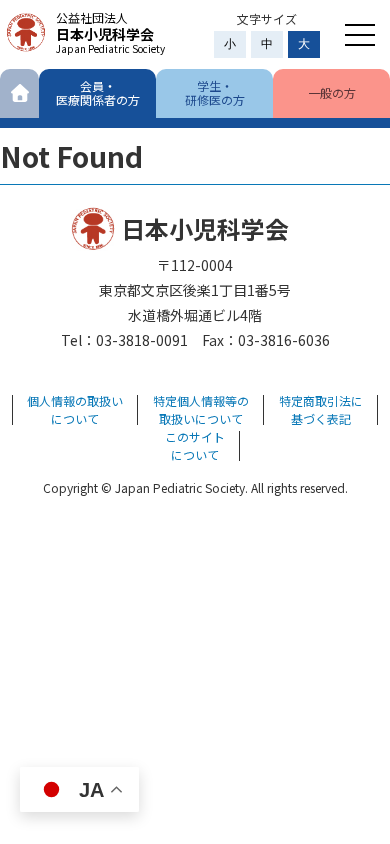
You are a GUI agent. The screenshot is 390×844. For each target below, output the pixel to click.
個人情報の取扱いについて (75, 409)
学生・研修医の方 (215, 92)
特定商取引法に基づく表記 (321, 409)
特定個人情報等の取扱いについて (201, 409)
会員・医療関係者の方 (98, 92)
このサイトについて (195, 445)
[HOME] (19, 93)
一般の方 (332, 92)
